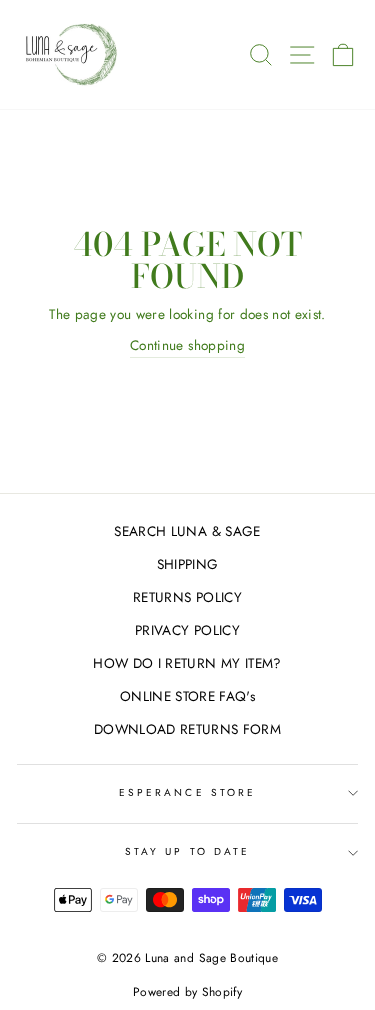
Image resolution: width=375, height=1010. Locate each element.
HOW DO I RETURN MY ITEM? (187, 663)
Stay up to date (187, 851)
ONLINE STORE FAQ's (187, 696)
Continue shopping (187, 345)
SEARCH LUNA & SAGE (187, 531)
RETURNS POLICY (187, 597)
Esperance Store (187, 792)
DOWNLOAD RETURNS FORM (187, 729)
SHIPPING (188, 564)
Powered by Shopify (187, 992)
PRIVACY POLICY (187, 630)
